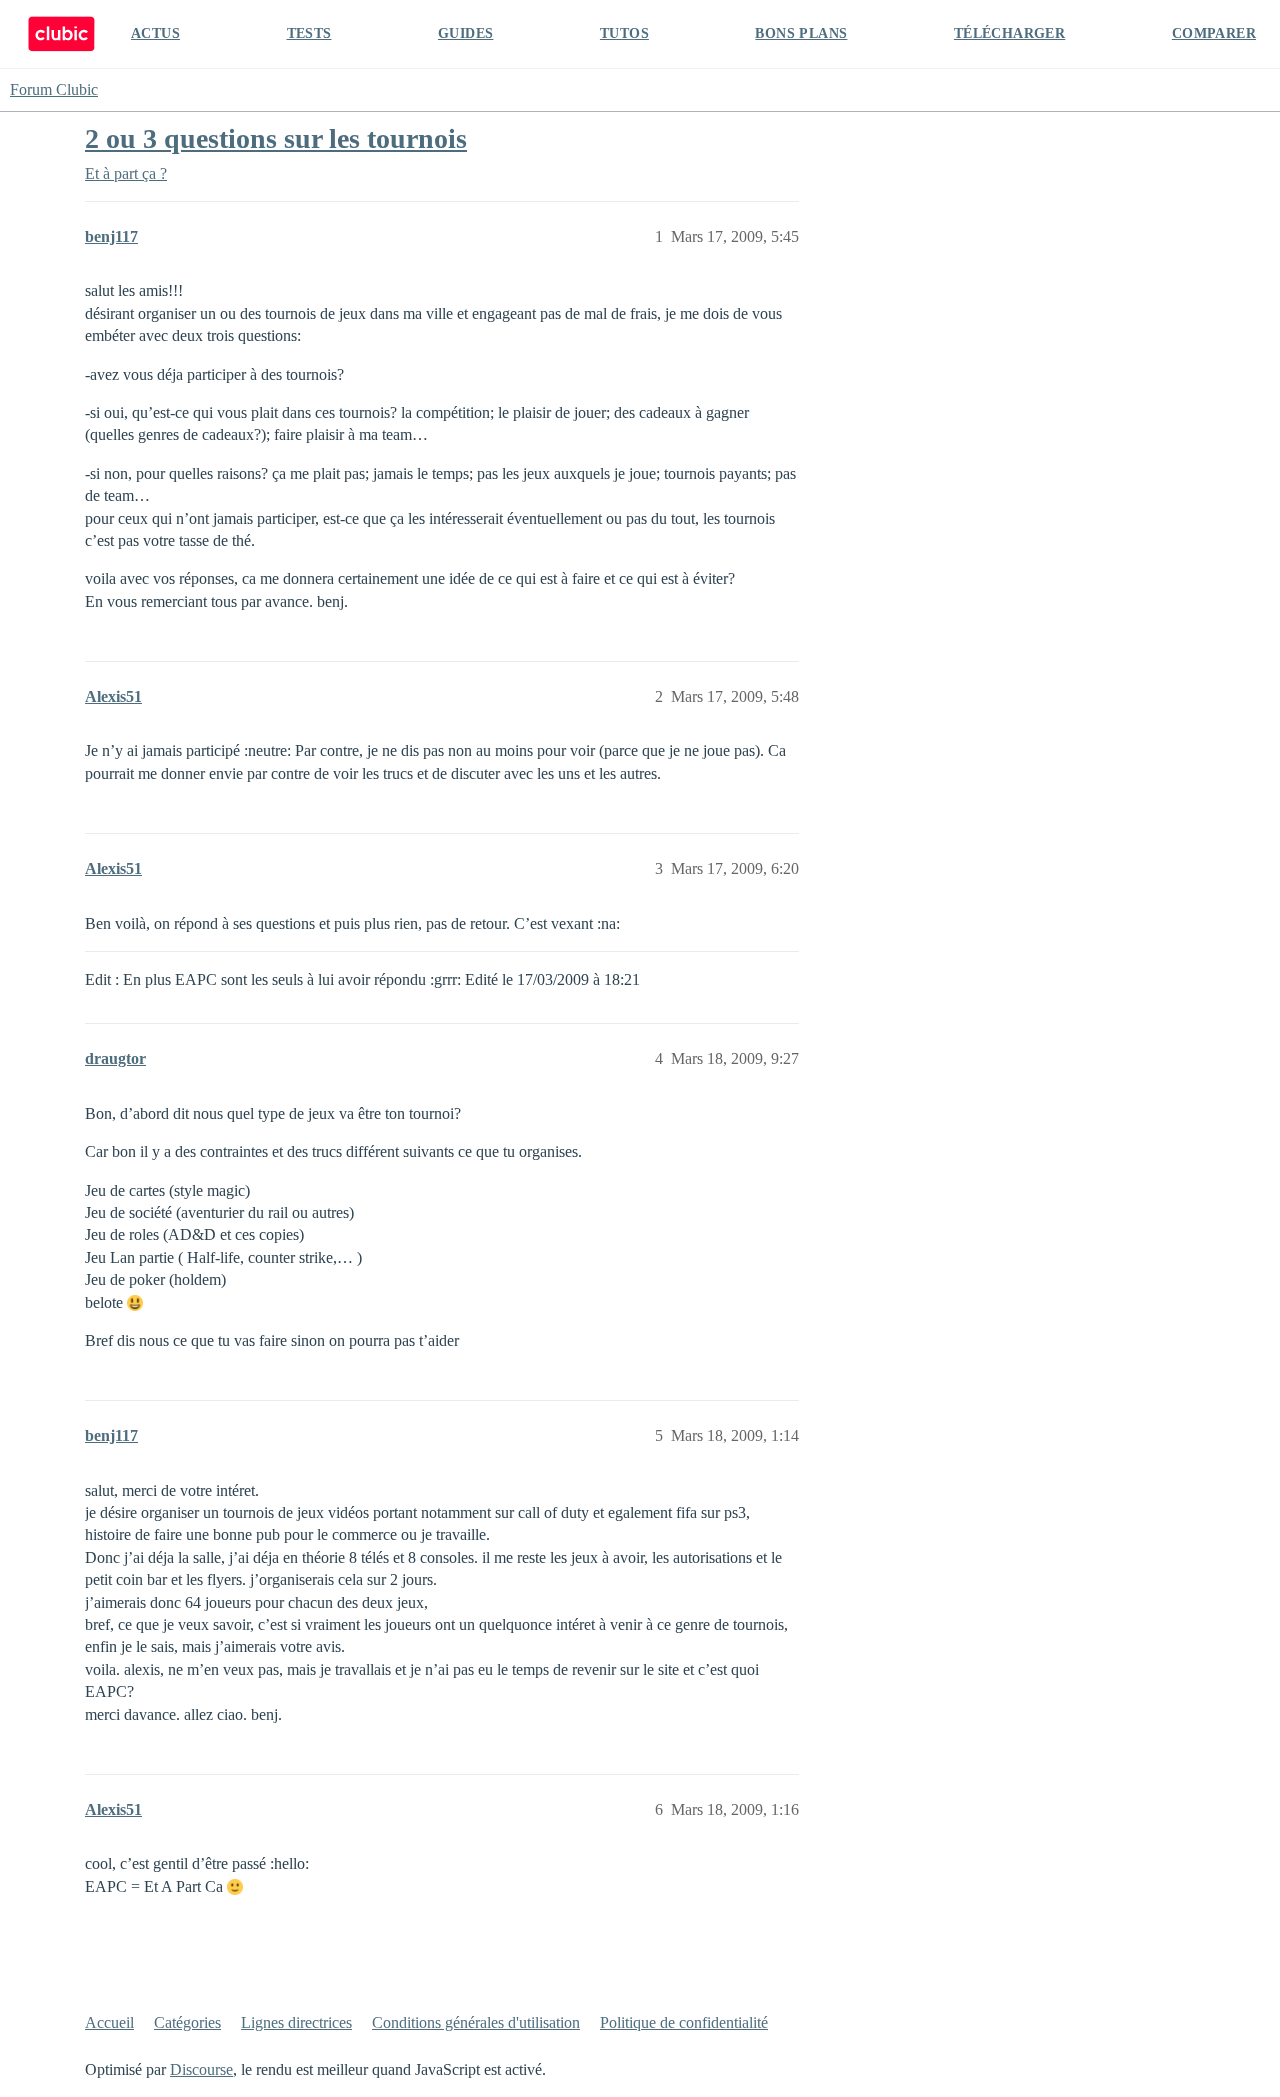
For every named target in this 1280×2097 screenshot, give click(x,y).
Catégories (187, 2022)
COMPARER (1214, 33)
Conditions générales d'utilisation (476, 2022)
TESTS (309, 33)
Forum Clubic (54, 89)
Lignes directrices (296, 2022)
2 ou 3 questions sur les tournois (276, 138)
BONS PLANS (801, 33)
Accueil (109, 2022)
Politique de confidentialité (684, 2022)
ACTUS (155, 33)
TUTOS (624, 33)
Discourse (201, 2069)
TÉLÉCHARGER (1009, 33)
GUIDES (465, 33)
